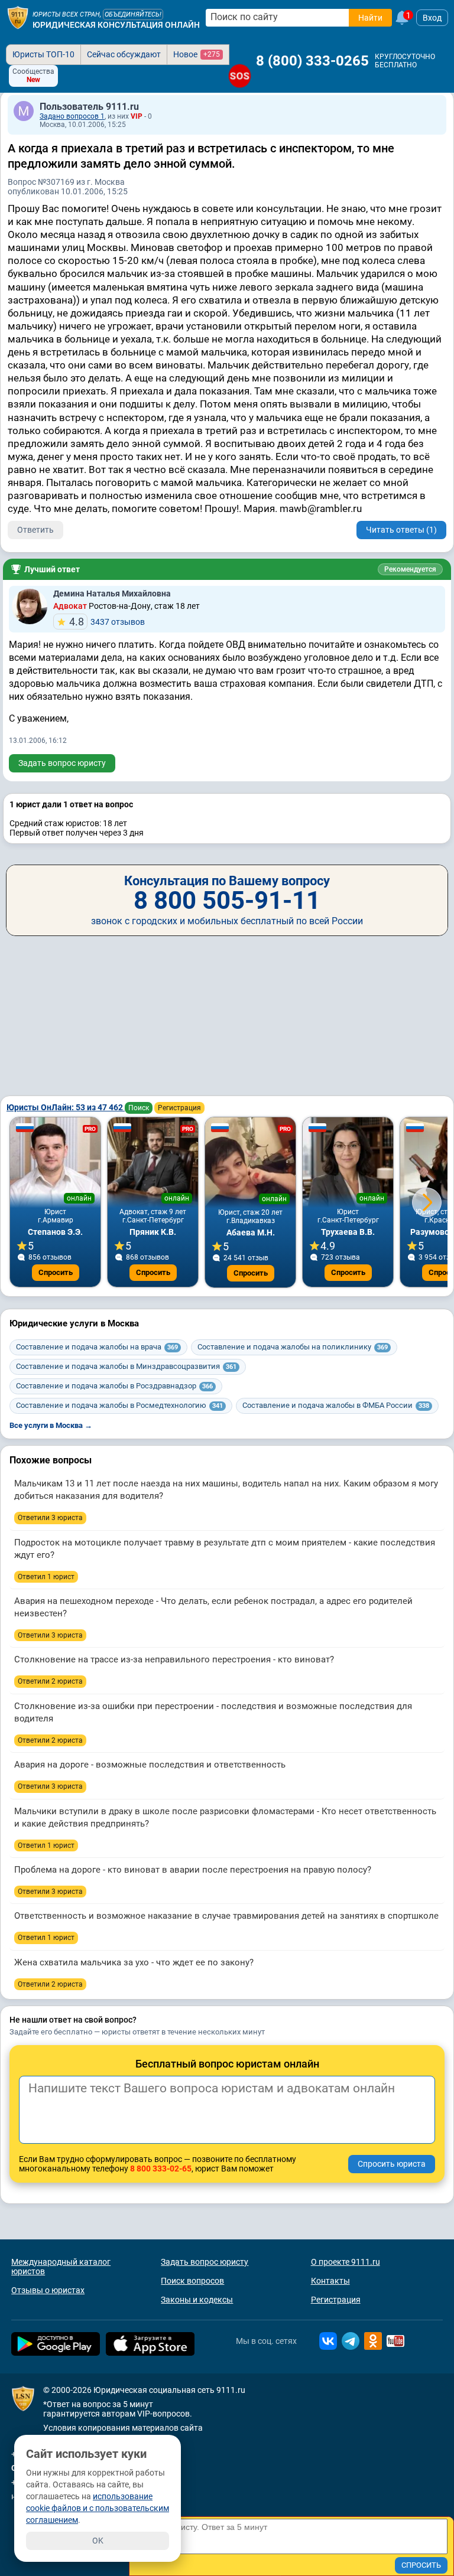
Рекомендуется (410, 569)
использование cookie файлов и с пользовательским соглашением (98, 2508)
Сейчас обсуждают (124, 54)
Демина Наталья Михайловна (112, 594)
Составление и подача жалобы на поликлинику (293, 1347)
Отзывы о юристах (48, 2290)
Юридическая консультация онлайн (116, 25)
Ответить (35, 530)
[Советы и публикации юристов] (18, 18)
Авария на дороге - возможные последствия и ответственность (150, 1765)
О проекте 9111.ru (346, 2262)
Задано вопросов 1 (72, 116)
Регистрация (179, 1108)
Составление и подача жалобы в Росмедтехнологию (119, 1405)
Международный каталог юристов (61, 2267)
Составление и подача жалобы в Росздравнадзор (114, 1386)
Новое (197, 54)
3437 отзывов (107, 622)
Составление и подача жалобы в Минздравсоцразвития (126, 1366)
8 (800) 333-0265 (312, 61)
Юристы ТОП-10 (43, 54)
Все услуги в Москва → (51, 1425)
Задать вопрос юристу (62, 763)
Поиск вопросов (192, 2281)
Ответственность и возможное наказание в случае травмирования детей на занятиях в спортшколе (226, 1916)
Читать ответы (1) (401, 530)
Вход (432, 18)
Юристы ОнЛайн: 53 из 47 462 (66, 1107)
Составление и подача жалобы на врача (97, 1347)
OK (98, 2541)
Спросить (56, 1272)
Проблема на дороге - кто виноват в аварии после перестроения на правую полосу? (193, 1870)
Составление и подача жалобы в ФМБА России (336, 1405)
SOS (240, 76)
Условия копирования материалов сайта (123, 2428)
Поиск (139, 1108)
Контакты (330, 2281)
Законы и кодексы (197, 2300)
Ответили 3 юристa (50, 1518)
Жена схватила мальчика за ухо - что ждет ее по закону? (134, 1962)
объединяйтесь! (133, 14)
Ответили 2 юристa (50, 1681)
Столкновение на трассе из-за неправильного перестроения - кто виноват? (174, 1659)
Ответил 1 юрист (46, 1577)
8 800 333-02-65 (161, 2169)
